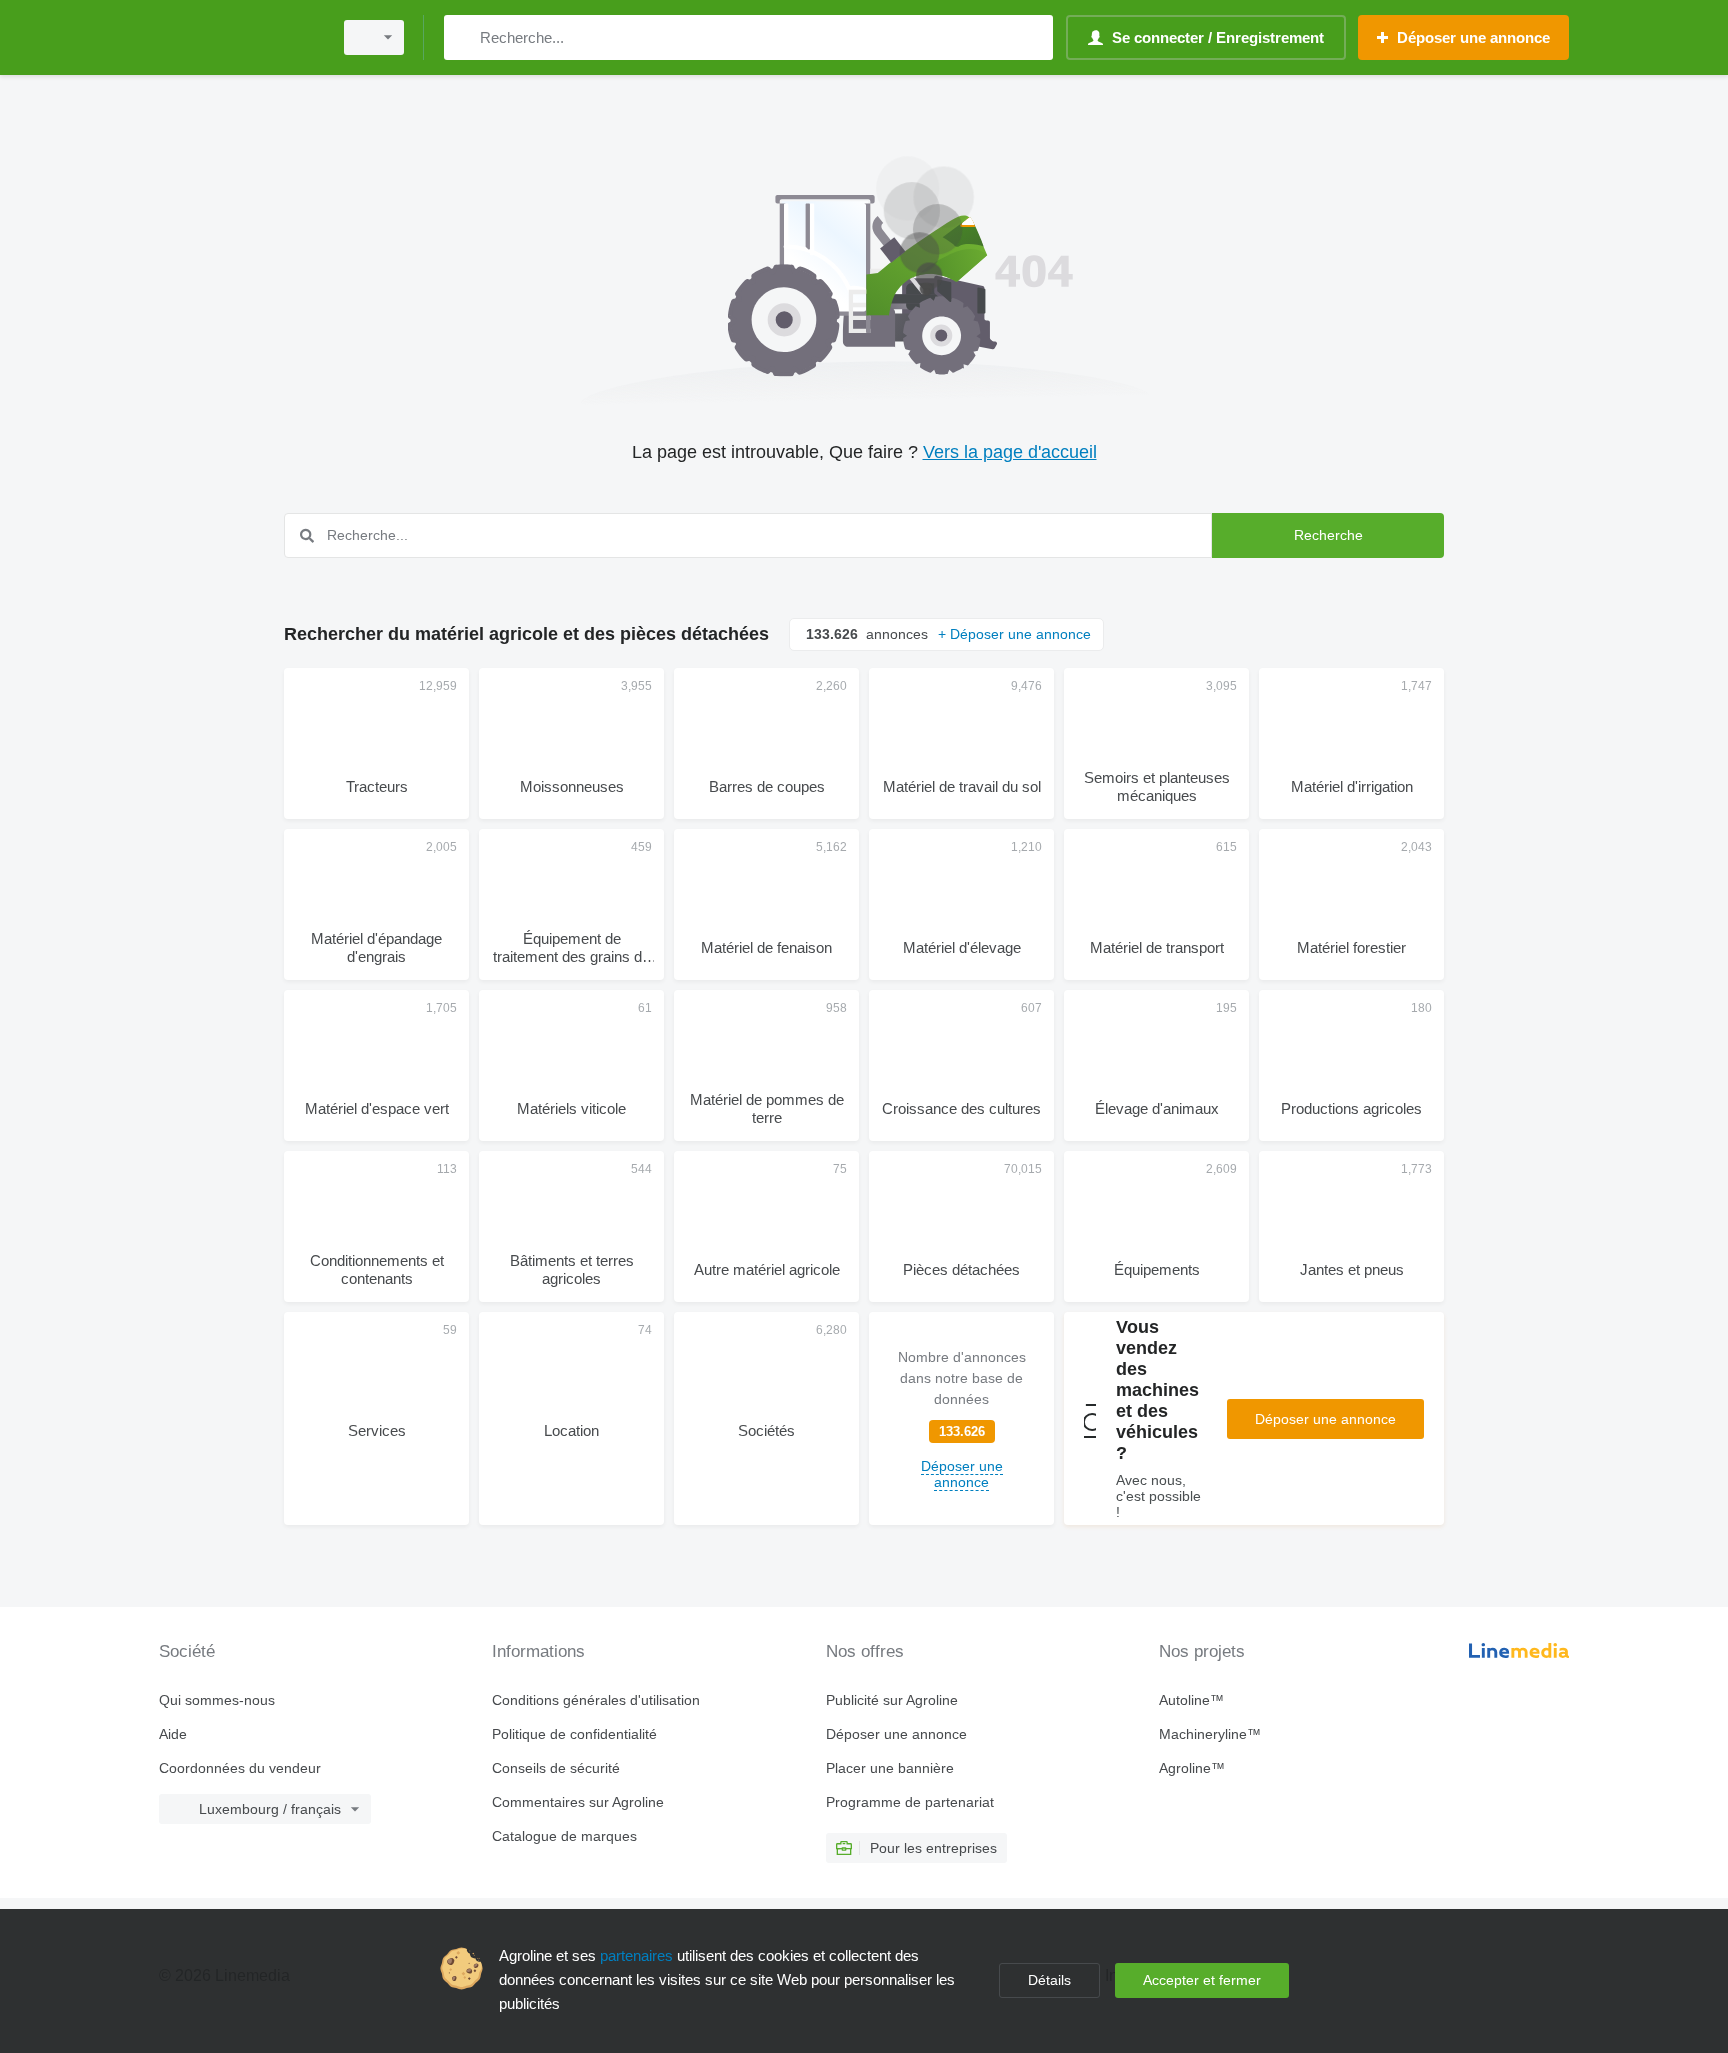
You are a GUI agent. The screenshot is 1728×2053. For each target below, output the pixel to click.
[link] (961, 1418)
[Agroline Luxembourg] (239, 37)
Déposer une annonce (1325, 1419)
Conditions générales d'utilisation (596, 1700)
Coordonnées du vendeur (240, 1768)
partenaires (636, 1955)
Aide (173, 1734)
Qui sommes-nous (217, 1700)
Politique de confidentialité (574, 1734)
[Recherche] (463, 37)
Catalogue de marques (564, 1836)
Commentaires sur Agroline (578, 1802)
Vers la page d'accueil (1010, 452)
